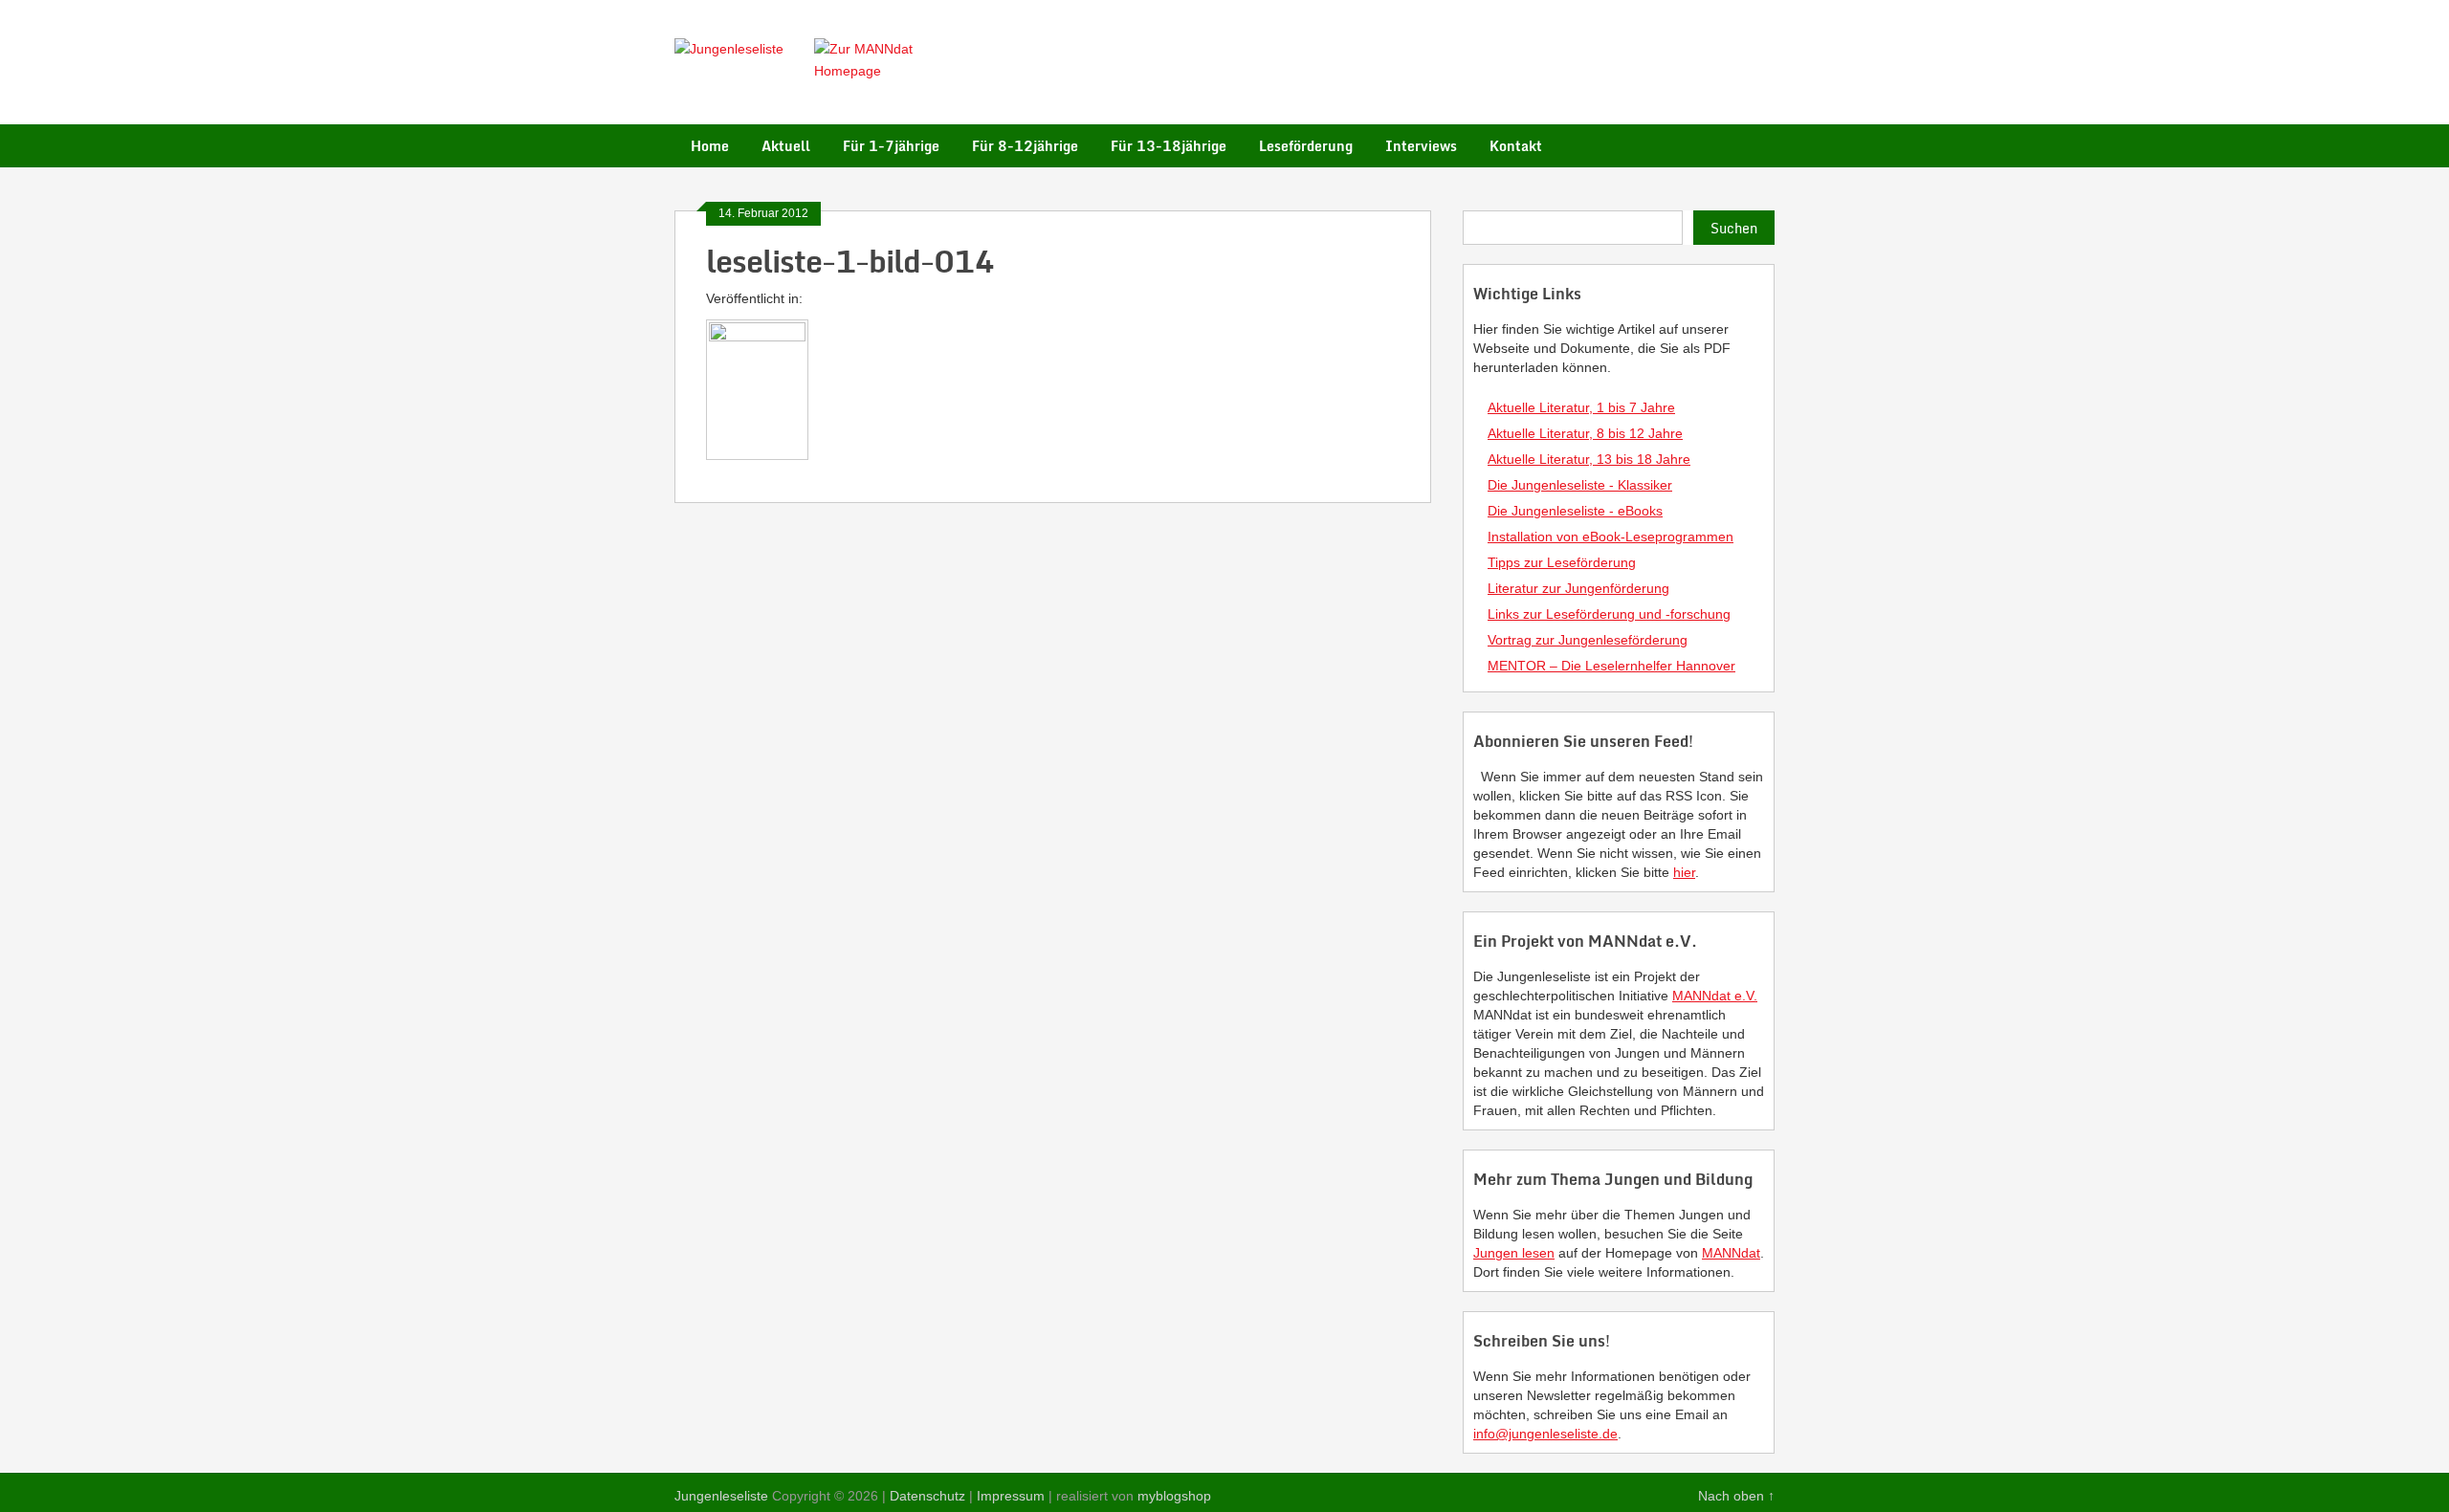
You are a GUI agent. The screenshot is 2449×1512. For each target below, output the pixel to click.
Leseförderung (1306, 146)
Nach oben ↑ (1736, 1496)
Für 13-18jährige (1169, 146)
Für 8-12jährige (1025, 146)
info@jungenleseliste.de (1545, 1434)
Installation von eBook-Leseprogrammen (1611, 537)
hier (1684, 872)
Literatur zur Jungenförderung (1578, 588)
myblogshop (1174, 1496)
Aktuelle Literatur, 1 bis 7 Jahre (1581, 407)
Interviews (1421, 146)
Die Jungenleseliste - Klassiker (1580, 485)
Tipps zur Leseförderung (1562, 562)
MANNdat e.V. (1715, 996)
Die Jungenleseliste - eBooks (1575, 511)
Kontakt (1516, 146)
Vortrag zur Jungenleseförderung (1588, 640)
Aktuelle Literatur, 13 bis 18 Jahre (1589, 459)
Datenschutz (927, 1496)
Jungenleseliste (721, 1496)
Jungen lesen (1514, 1253)
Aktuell (786, 146)
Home (710, 146)
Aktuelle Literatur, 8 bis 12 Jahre (1585, 433)
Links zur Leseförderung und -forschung (1609, 614)
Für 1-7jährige (891, 146)
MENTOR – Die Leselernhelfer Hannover (1611, 666)
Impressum (1011, 1496)
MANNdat (1731, 1253)
